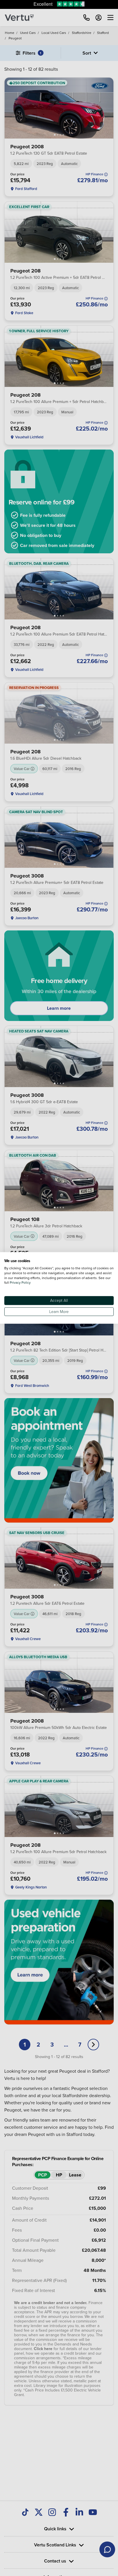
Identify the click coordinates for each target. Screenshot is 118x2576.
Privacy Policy (20, 1283)
